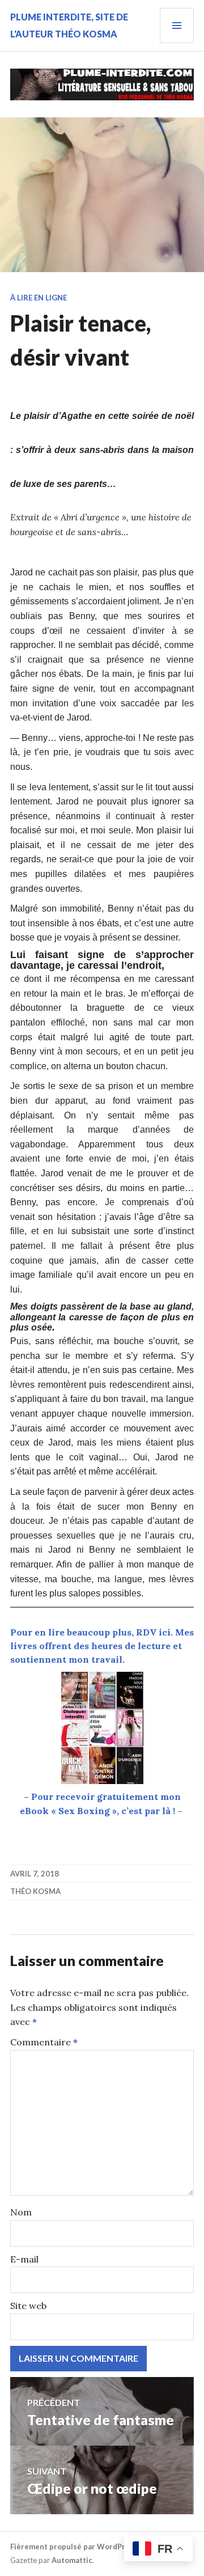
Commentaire (44, 2042)
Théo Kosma (35, 1891)
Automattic (72, 2560)
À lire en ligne (39, 298)
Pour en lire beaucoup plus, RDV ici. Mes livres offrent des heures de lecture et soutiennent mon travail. (102, 1646)
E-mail (24, 2259)
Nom (21, 2212)
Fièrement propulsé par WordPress (74, 2547)
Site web (28, 2306)
